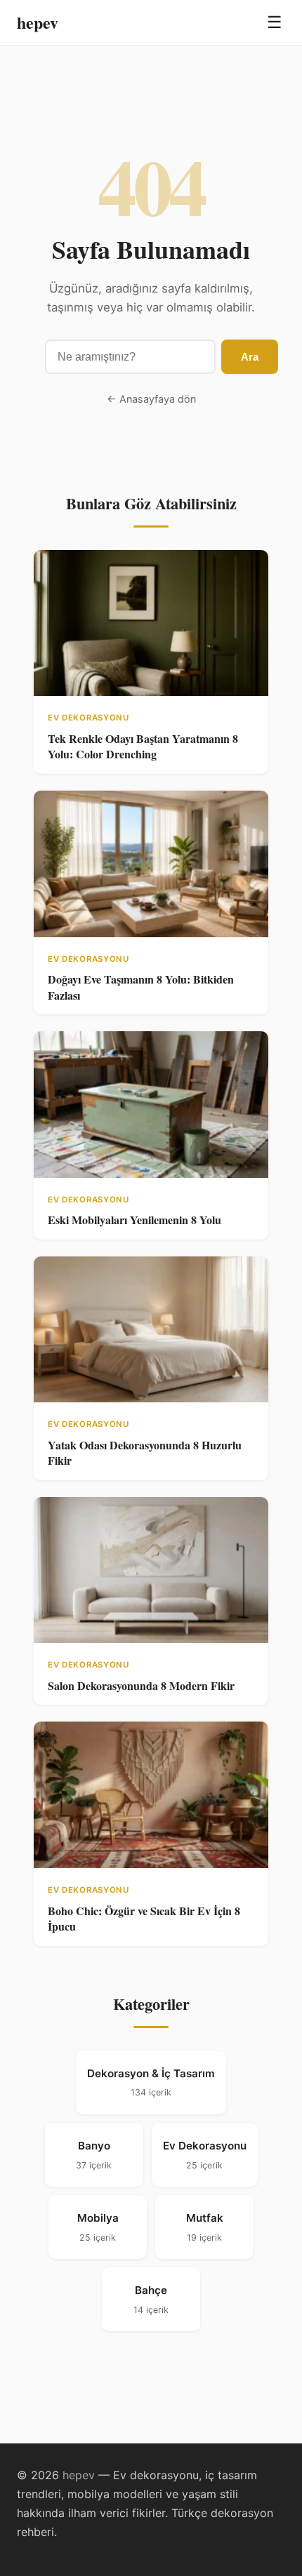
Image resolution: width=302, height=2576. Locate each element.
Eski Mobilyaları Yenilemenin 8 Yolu (134, 1220)
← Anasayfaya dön (151, 399)
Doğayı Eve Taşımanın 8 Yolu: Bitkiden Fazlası (141, 987)
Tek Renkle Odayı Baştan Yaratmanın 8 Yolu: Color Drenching (143, 746)
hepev (38, 22)
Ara (250, 357)
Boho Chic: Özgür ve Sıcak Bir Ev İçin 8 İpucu (144, 1918)
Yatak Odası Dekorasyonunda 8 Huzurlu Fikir (145, 1453)
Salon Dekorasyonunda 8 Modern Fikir (141, 1685)
